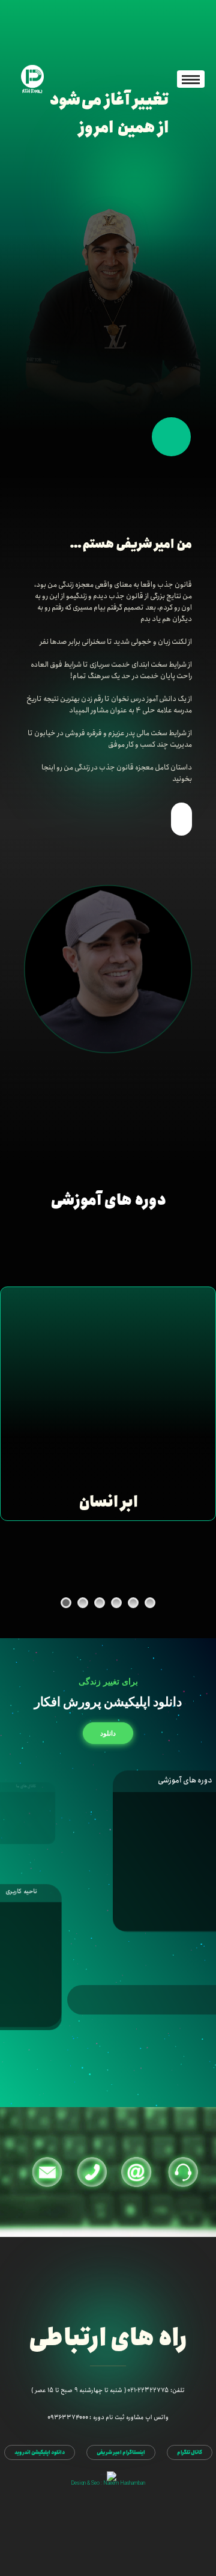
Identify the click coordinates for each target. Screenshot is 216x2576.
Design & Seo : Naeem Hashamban (108, 2483)
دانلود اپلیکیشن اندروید (40, 2452)
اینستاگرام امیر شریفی (121, 2452)
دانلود (108, 1733)
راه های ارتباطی (108, 2339)
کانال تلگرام (190, 2452)
